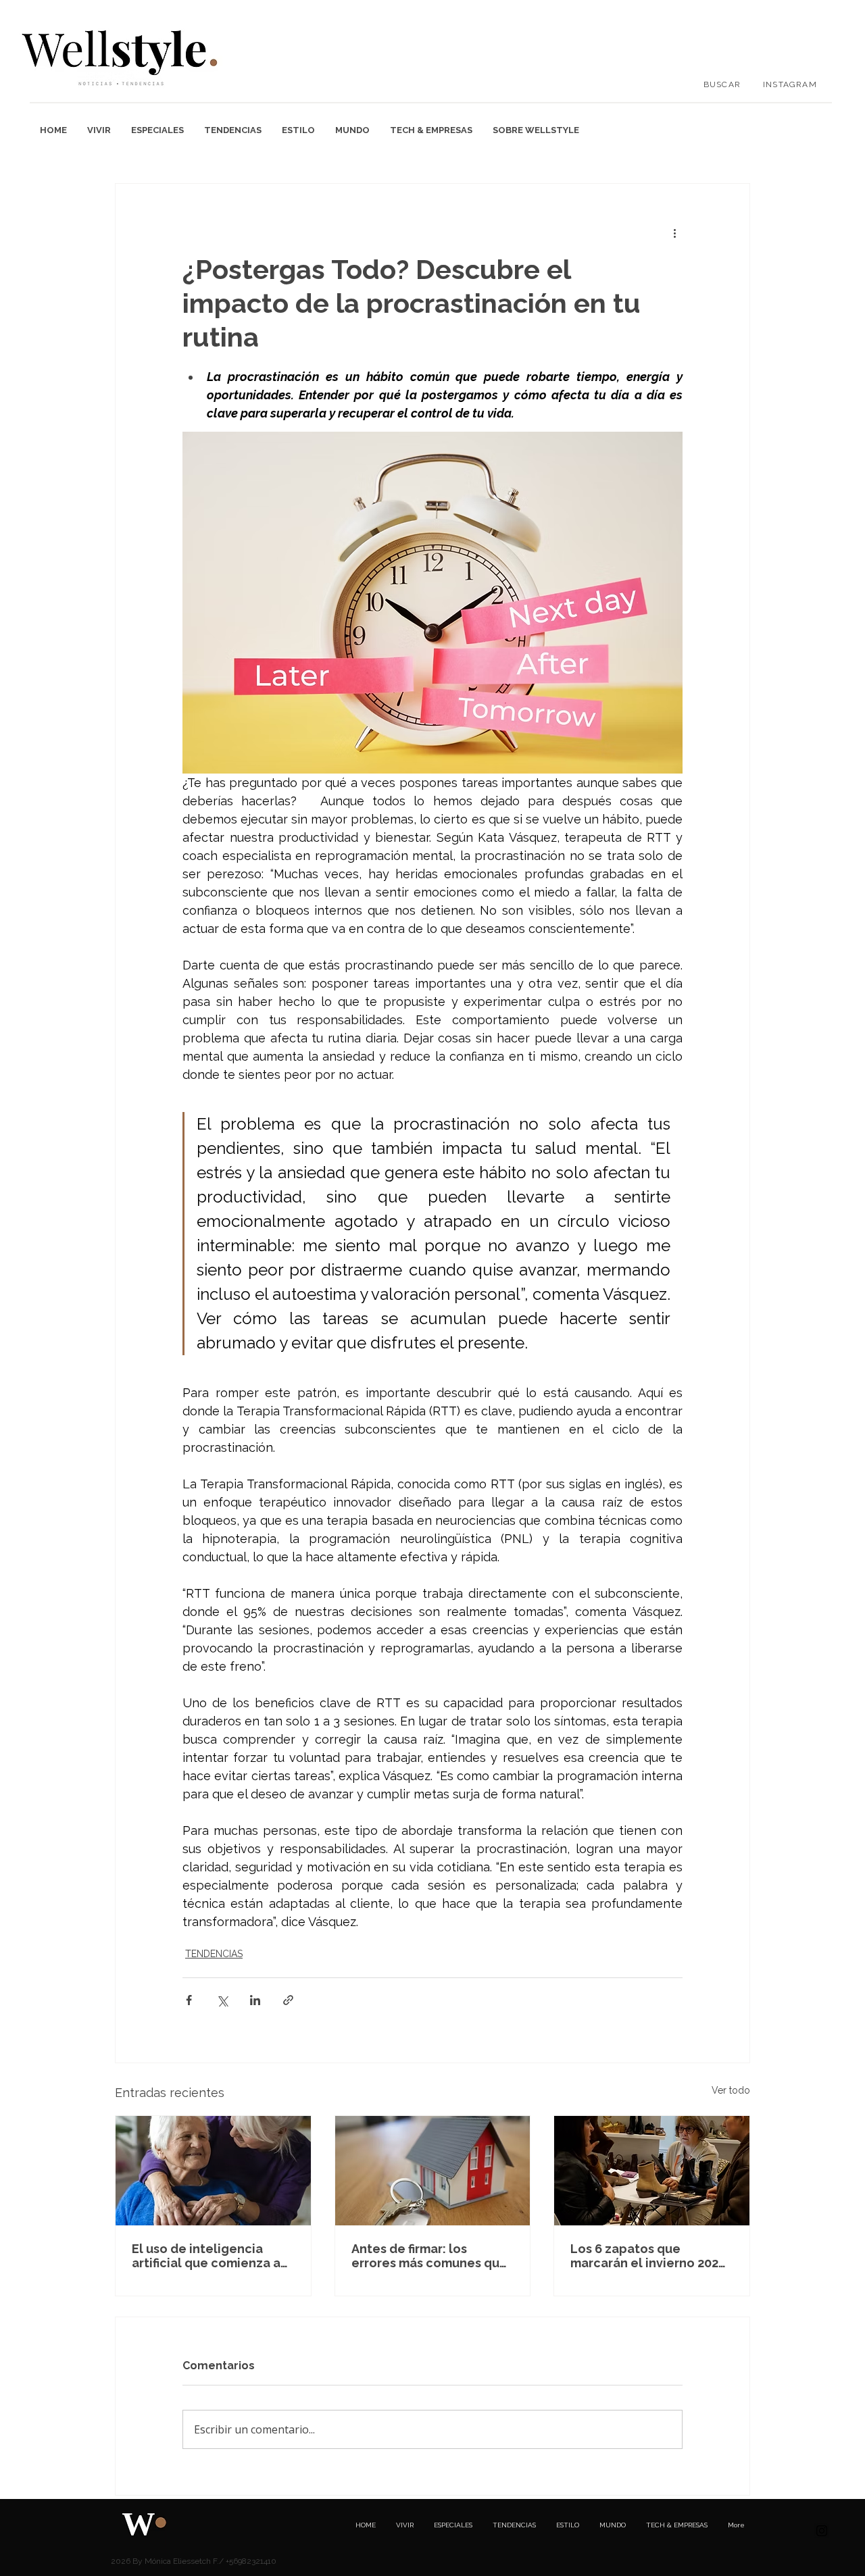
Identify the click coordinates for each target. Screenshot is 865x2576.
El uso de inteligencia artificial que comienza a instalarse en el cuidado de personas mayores (206, 2256)
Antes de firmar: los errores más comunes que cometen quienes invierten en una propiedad (429, 2256)
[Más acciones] (674, 232)
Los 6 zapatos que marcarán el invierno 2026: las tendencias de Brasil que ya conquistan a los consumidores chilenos (650, 2256)
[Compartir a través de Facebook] (189, 2000)
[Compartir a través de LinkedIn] (255, 2000)
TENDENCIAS (214, 1954)
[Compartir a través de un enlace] (288, 2000)
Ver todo (731, 2090)
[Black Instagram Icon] (822, 2531)
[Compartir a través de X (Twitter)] (222, 2000)
